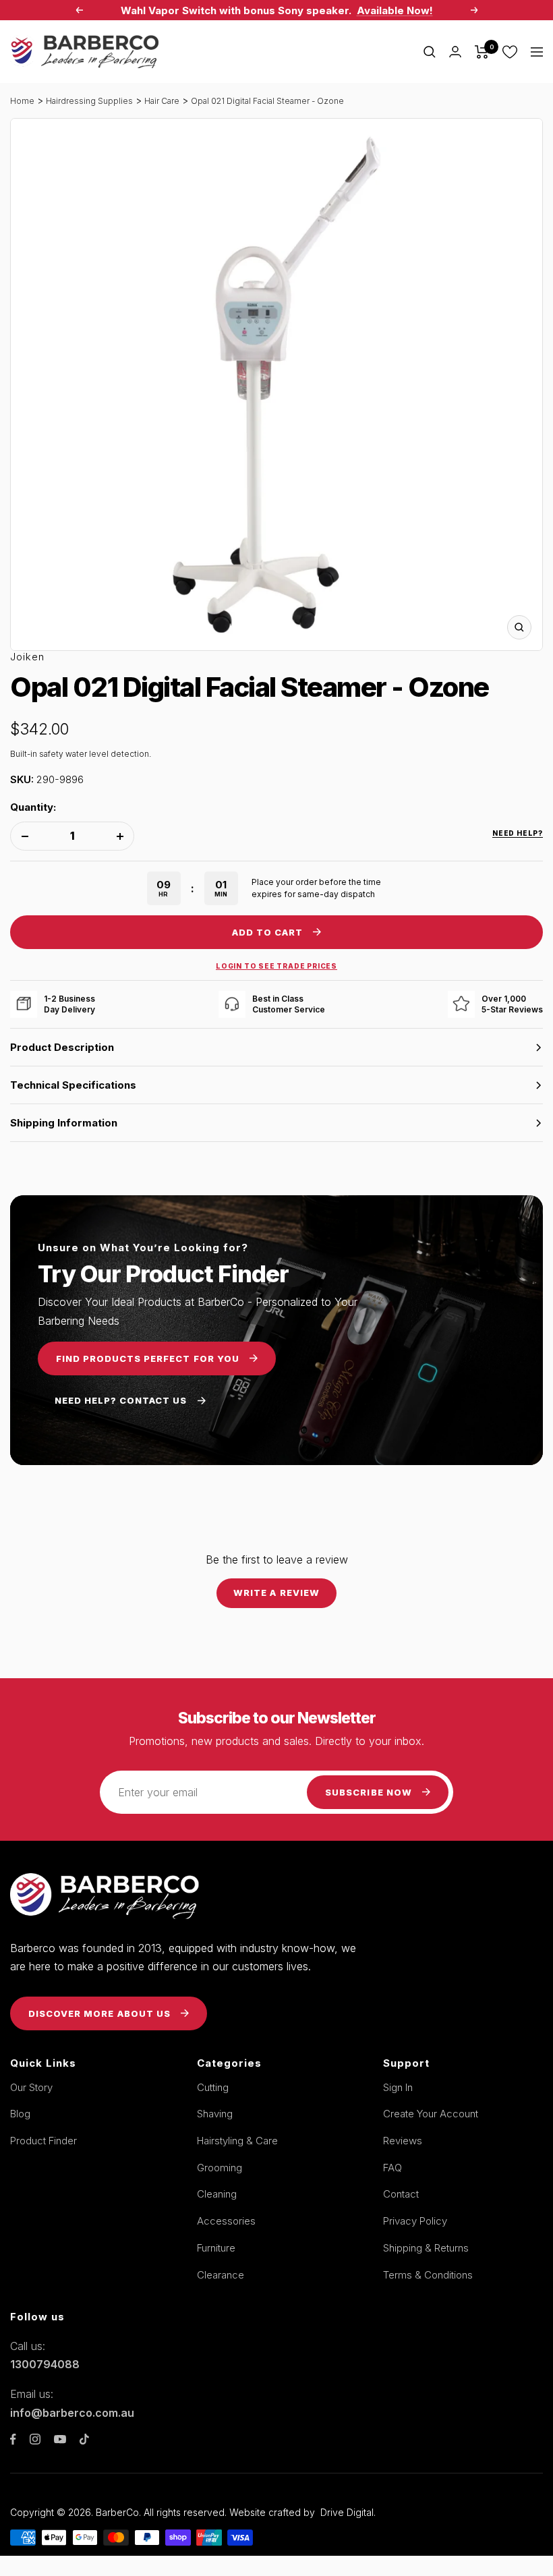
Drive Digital (347, 2512)
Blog (20, 2114)
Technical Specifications (73, 1085)
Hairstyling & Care (237, 2141)
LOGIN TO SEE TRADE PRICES (276, 966)
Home (22, 101)
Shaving (215, 2114)
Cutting (213, 2087)
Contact (401, 2194)
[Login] (455, 52)
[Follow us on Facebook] (13, 2439)
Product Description (62, 1047)
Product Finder (43, 2141)
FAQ (392, 2168)
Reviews (403, 2141)
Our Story (31, 2087)
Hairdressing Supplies (89, 101)
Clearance (221, 2275)
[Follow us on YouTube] (60, 2439)
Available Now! (395, 10)
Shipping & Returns (426, 2248)
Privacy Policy (415, 2221)
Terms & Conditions (428, 2275)
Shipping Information (64, 1123)
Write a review (276, 1593)
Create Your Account (431, 2114)
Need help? (518, 833)
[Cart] (482, 52)
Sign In (398, 2087)
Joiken (27, 657)
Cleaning (217, 2194)
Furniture (216, 2248)
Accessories (226, 2221)
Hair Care (162, 101)
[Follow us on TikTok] (84, 2439)
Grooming (220, 2168)
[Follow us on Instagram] (35, 2439)
